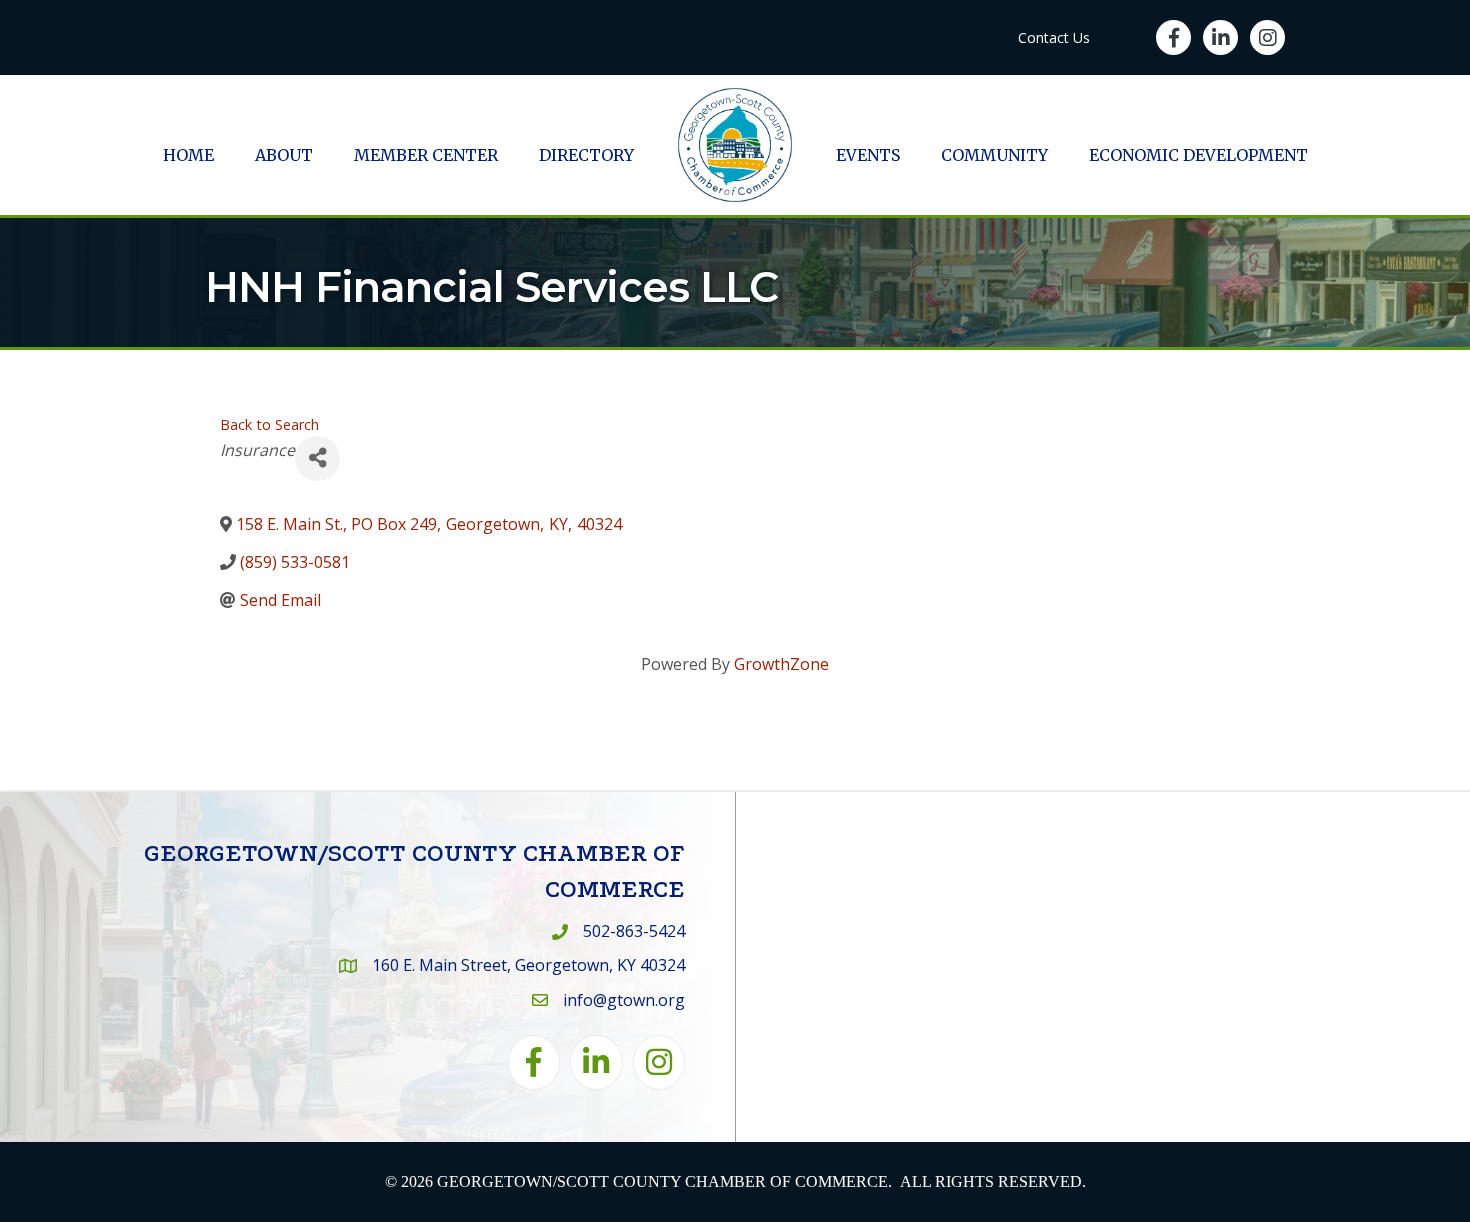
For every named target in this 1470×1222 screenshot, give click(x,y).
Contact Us (1054, 37)
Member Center (426, 155)
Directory (586, 155)
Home (188, 155)
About (284, 155)
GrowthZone (781, 664)
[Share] (317, 458)
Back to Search (269, 424)
